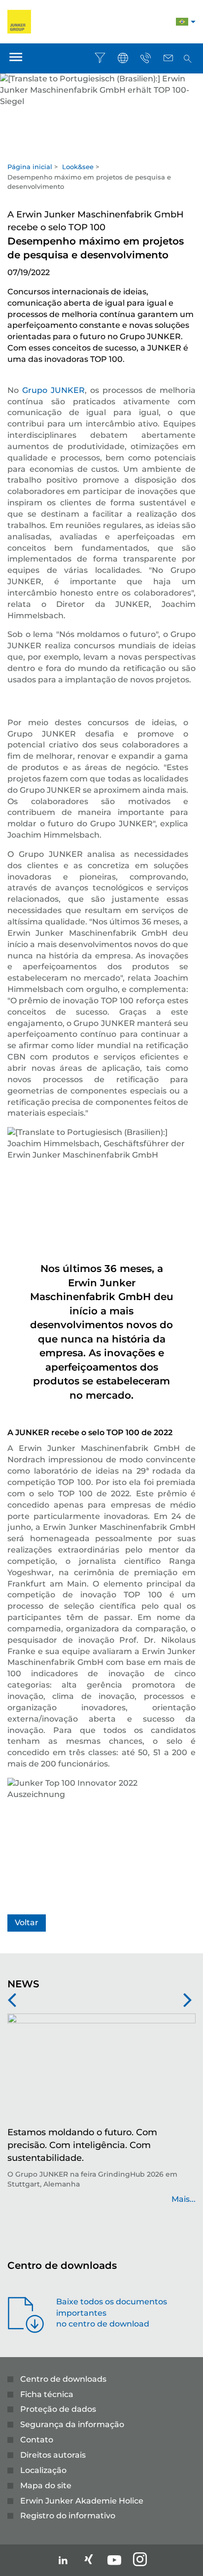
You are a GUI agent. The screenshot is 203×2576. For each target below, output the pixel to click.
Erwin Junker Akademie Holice (82, 2501)
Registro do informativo (68, 2516)
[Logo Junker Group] (19, 21)
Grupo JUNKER (53, 390)
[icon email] (168, 58)
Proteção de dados (58, 2409)
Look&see (78, 167)
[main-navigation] (16, 58)
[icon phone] (145, 58)
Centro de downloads (63, 2379)
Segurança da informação (72, 2424)
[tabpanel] (101, 108)
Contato (37, 2440)
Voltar (27, 1923)
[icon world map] (123, 58)
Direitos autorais (53, 2455)
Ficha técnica (47, 2394)
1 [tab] (101, 151)
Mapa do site (46, 2486)
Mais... (184, 2199)
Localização (43, 2470)
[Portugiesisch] (182, 23)
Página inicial (30, 167)
